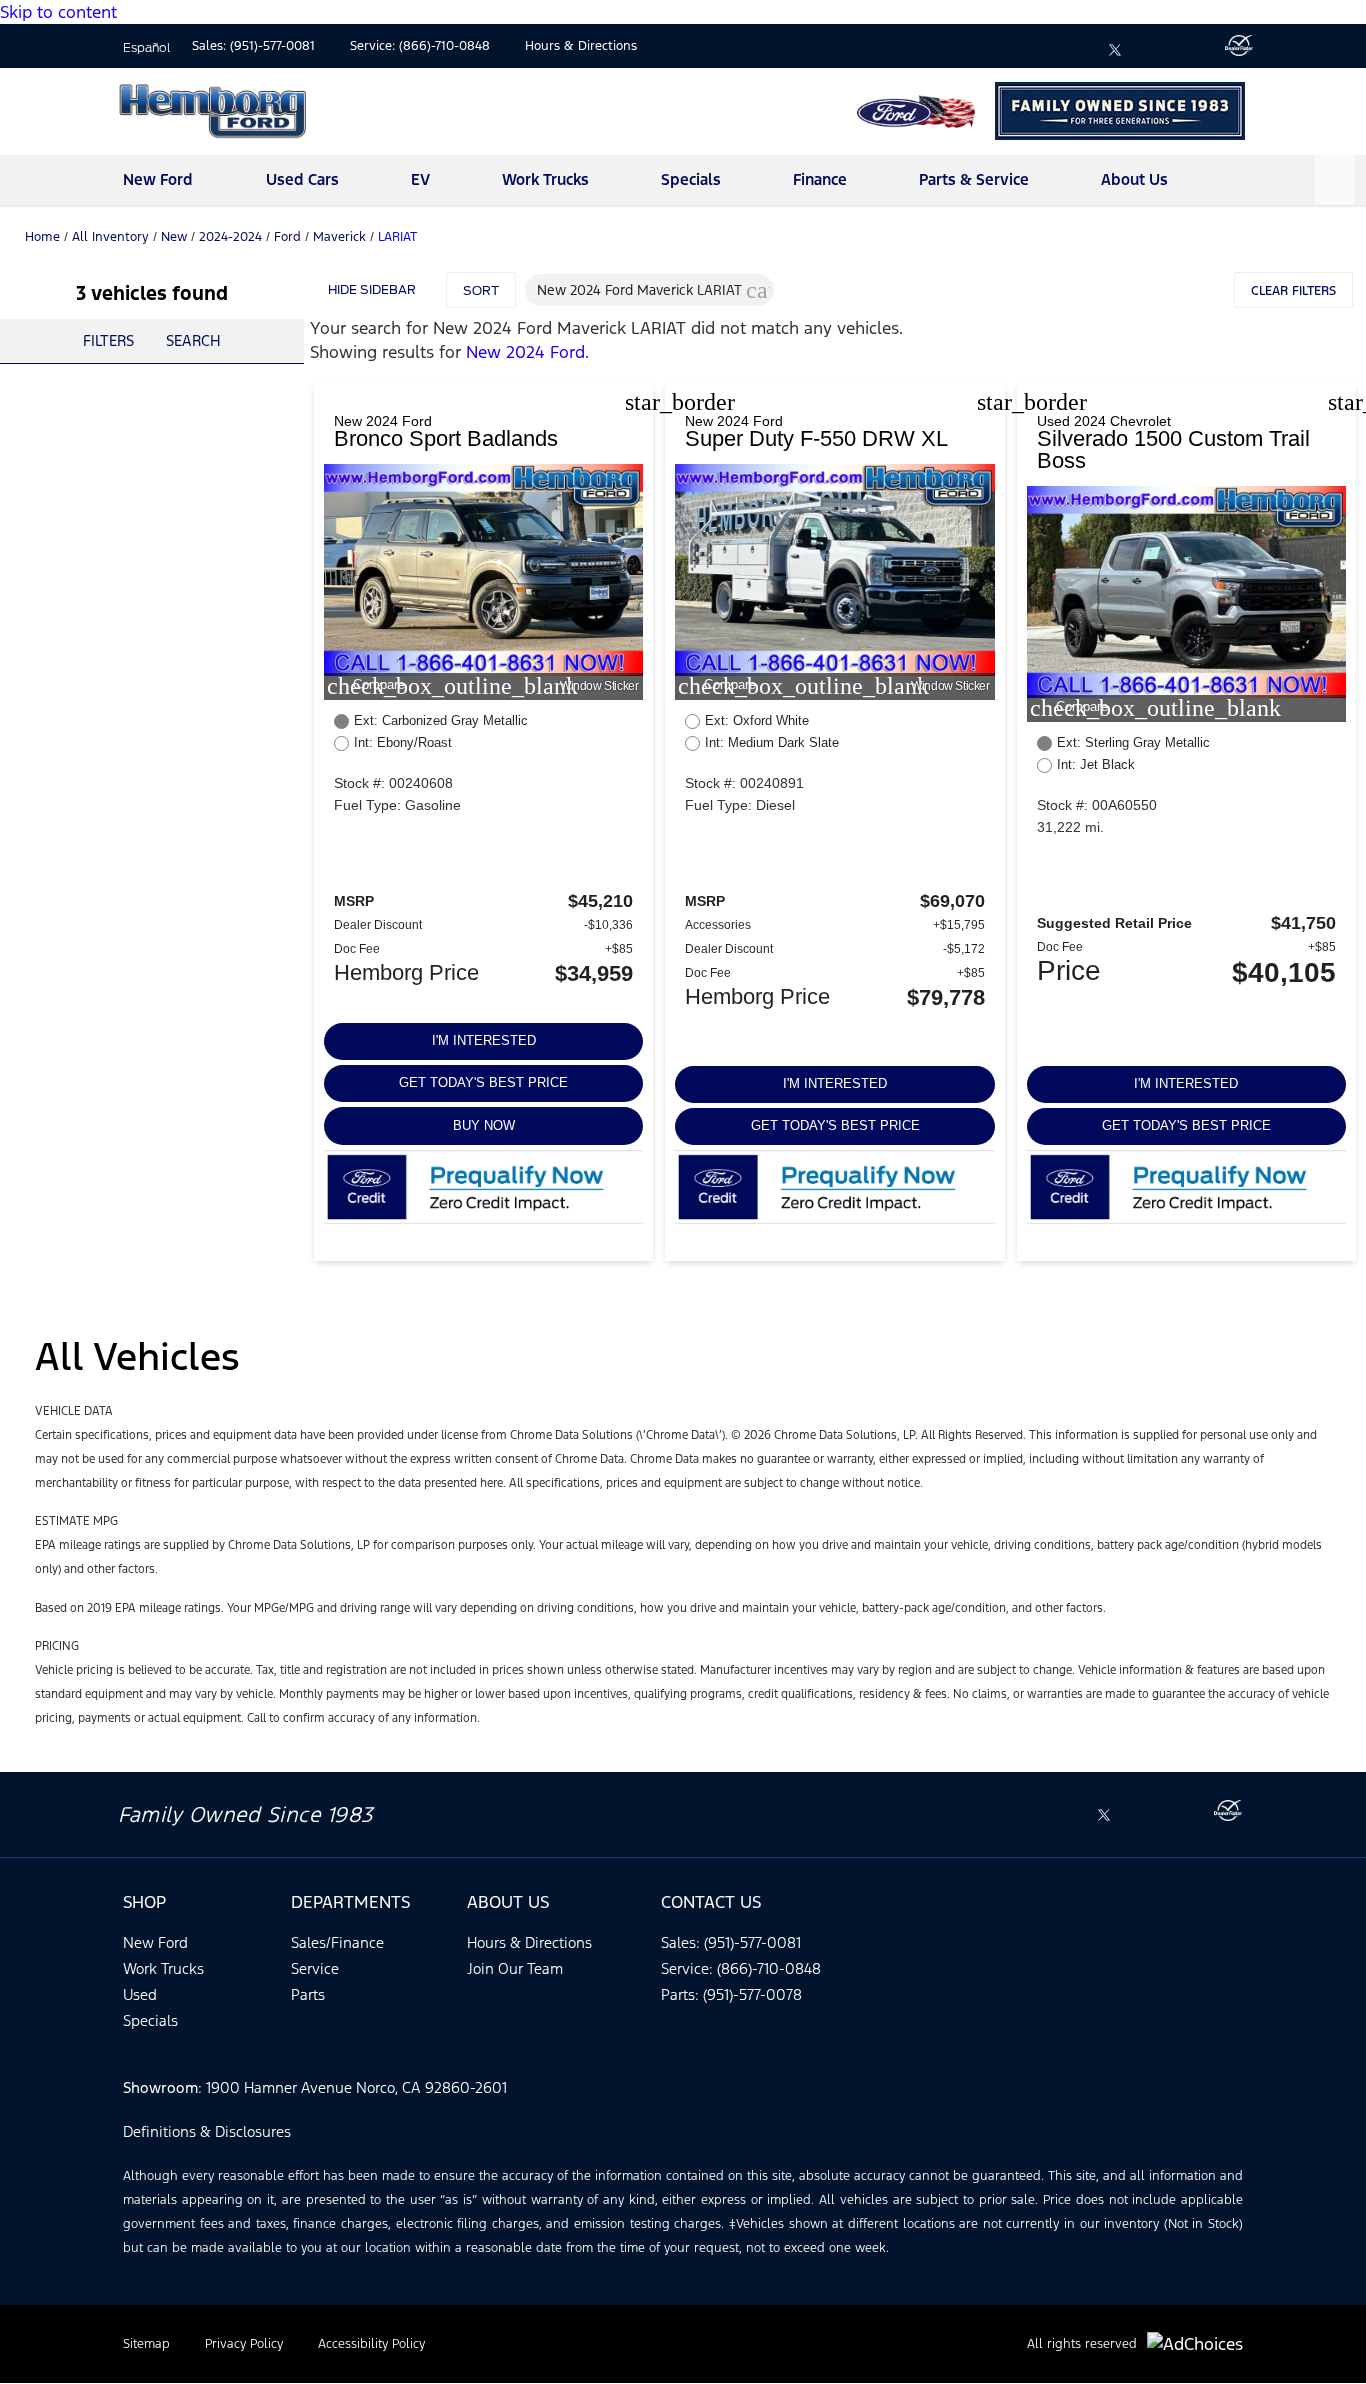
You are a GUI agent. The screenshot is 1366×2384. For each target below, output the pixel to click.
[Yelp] (1197, 50)
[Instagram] (1156, 50)
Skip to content (58, 12)
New (174, 237)
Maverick (339, 237)
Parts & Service (974, 179)
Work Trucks (545, 179)
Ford (287, 237)
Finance (820, 179)
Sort (481, 290)
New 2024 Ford (525, 352)
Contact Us (711, 1902)
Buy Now (484, 1125)
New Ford (158, 179)
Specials (691, 179)
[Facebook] (1074, 50)
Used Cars (302, 179)
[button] (758, 290)
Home (42, 237)
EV (420, 179)
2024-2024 (230, 237)
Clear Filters (1293, 291)
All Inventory (110, 237)
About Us (1134, 179)
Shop (144, 1902)
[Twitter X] (1115, 50)
